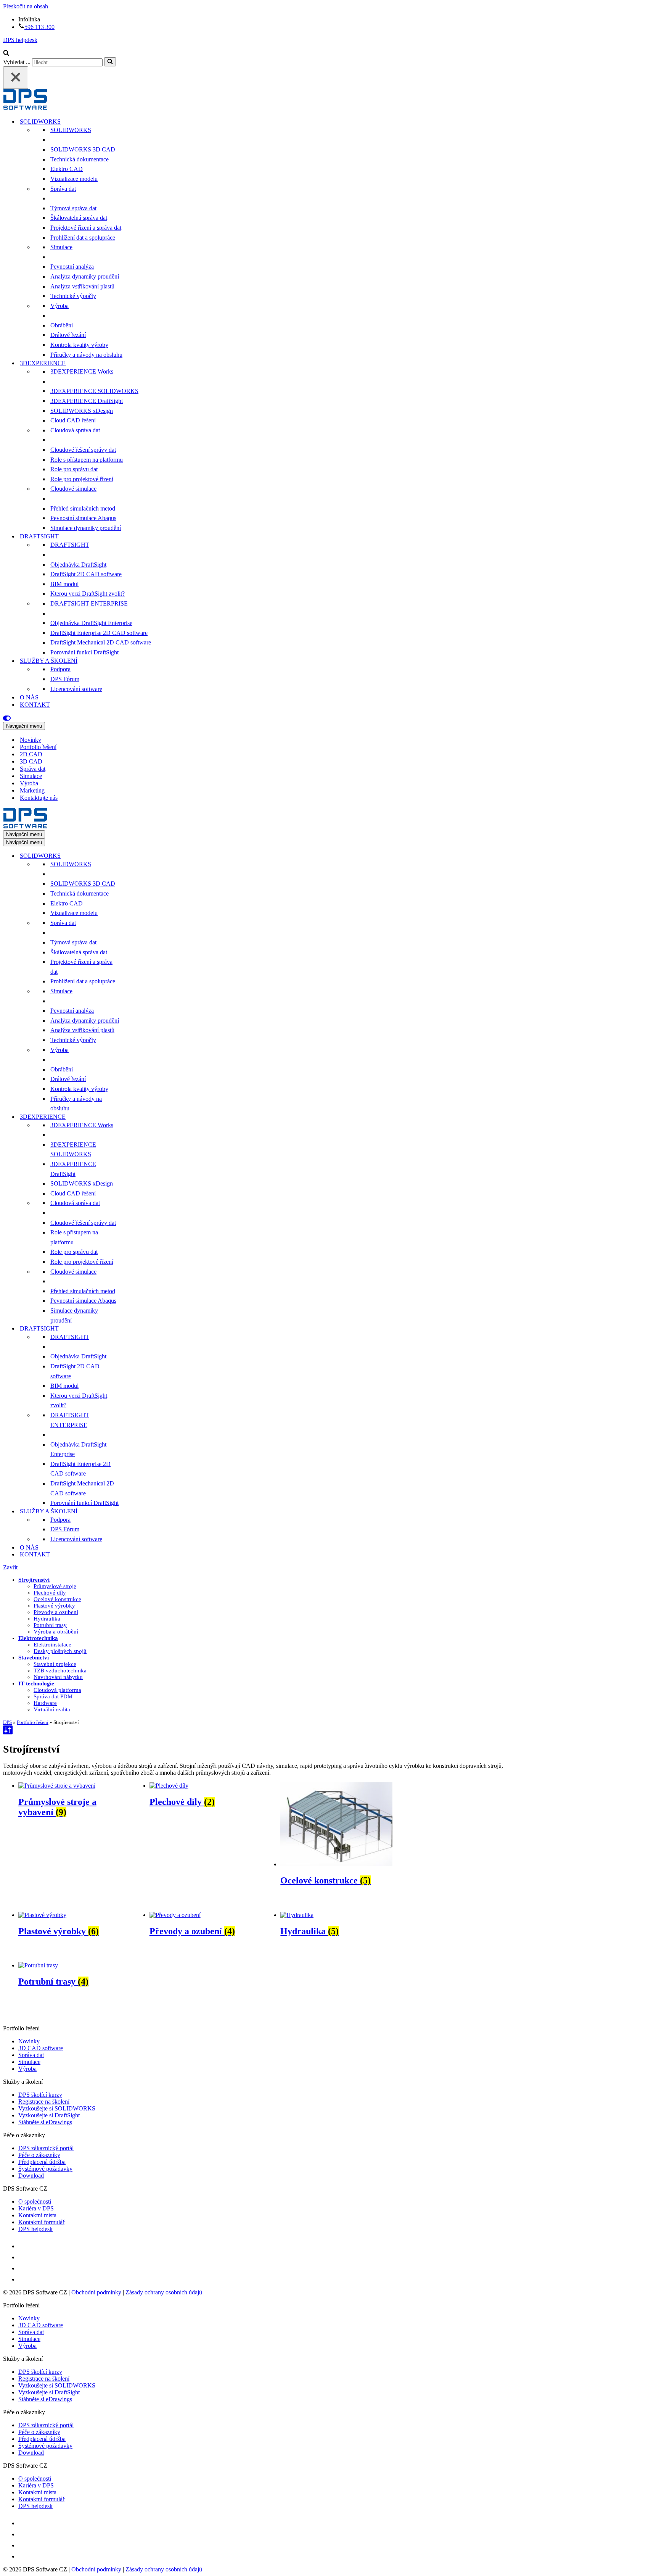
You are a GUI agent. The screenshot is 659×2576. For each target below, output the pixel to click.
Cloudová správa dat (75, 430)
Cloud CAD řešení (73, 420)
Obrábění (62, 325)
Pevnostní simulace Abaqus (83, 518)
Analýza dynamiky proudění (85, 276)
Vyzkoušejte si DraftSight (49, 2115)
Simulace (61, 247)
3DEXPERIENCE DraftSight (87, 401)
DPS (7, 1722)
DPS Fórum (65, 679)
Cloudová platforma (57, 1690)
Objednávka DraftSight (78, 565)
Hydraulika (47, 1619)
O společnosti (35, 2201)
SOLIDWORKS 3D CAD (83, 149)
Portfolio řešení (38, 747)
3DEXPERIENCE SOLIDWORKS (94, 391)
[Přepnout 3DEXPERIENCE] (137, 1117)
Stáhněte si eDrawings (45, 2122)
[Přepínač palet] (329, 718)
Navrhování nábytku (58, 1677)
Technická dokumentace (80, 159)
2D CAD (31, 754)
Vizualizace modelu (74, 179)
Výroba (59, 306)
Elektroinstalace (52, 1645)
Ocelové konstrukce (57, 1599)
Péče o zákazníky (39, 2155)
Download (31, 2176)
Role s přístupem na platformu (87, 460)
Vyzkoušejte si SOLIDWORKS (57, 2108)
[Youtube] (23, 2268)
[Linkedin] (23, 2279)
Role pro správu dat (74, 469)
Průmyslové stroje (55, 1586)
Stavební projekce (55, 1664)
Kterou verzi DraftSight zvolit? (88, 594)
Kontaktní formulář (41, 2222)
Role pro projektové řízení (82, 479)
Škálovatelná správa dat (79, 218)
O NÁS (29, 697)
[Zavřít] (16, 78)
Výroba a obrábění (56, 1632)
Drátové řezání (68, 335)
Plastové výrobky (54, 1606)
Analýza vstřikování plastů (82, 286)
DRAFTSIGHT (70, 545)
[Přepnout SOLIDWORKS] (137, 856)
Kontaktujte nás (39, 798)
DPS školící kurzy (40, 2095)
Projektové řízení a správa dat (86, 228)
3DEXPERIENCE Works (82, 371)
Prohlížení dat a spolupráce (83, 238)
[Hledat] (6, 54)
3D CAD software (41, 2048)
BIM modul (64, 584)
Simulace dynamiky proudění (86, 528)
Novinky (31, 740)
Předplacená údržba (42, 2162)
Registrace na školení (44, 2102)
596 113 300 (39, 27)
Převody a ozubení (56, 1612)
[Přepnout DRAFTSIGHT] (137, 1329)
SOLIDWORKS (71, 130)
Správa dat (63, 189)
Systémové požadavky (45, 2169)
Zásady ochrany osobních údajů (164, 2292)
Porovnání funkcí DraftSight (84, 652)
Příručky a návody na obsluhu (86, 355)
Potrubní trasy (50, 1625)
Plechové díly (50, 1593)
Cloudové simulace (73, 489)
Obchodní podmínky (96, 2292)
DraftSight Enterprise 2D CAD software (99, 633)
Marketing (32, 790)
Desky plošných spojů (60, 1651)
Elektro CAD (67, 169)
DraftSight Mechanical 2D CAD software (101, 642)
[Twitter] (23, 2257)
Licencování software (76, 689)
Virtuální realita (52, 1709)
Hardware (45, 1703)
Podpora (60, 669)
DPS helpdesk (20, 40)
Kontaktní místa (37, 2215)
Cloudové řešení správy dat (83, 450)
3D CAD (31, 761)
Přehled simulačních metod (83, 508)
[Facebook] (23, 2246)
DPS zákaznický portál (46, 2148)
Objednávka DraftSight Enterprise (91, 623)
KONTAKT (35, 705)
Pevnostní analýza (72, 267)
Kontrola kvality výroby (79, 345)
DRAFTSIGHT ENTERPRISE (89, 603)
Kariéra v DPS (36, 2208)
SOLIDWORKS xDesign (82, 411)
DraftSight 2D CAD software (86, 574)
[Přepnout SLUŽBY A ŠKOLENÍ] (137, 1511)
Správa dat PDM (53, 1696)
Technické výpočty (73, 296)
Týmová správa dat (73, 208)
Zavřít (10, 1567)
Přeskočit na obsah (26, 6)
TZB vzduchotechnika (60, 1671)
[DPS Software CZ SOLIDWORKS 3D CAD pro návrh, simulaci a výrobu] (25, 108)
